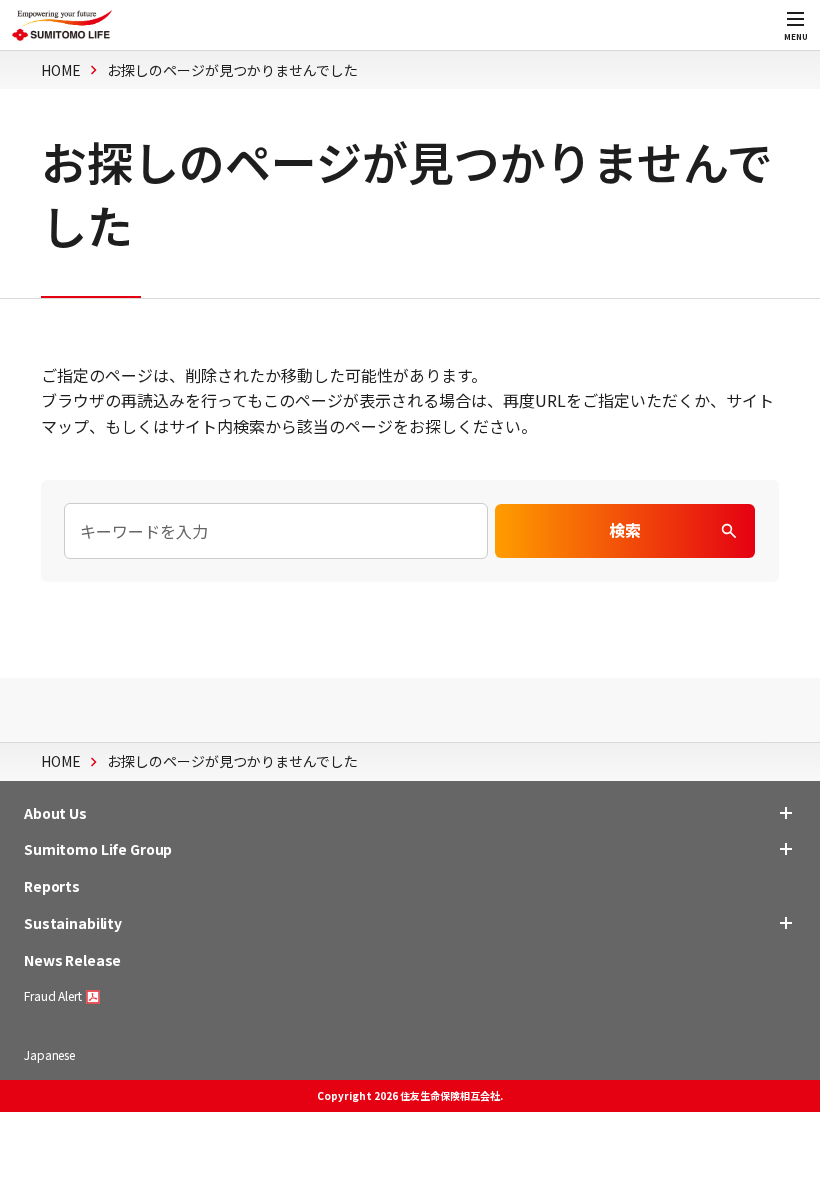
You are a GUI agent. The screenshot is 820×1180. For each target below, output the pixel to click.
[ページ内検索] (276, 531)
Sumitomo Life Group (98, 849)
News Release (72, 960)
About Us (55, 813)
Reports (52, 886)
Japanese (49, 1054)
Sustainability (73, 923)
